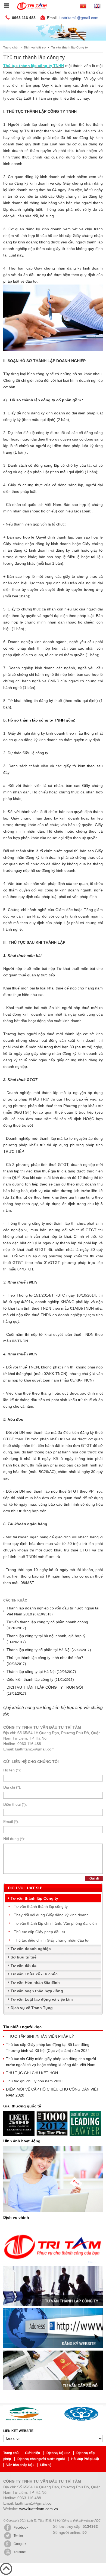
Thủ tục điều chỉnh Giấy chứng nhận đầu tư (51, 1940)
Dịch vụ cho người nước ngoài (41, 2459)
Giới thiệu (33, 2453)
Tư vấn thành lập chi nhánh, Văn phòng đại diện (55, 1923)
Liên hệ (46, 2465)
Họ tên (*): (12, 1770)
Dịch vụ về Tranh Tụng (32, 2008)
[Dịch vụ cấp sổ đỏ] (53, 2392)
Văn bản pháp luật (20, 2465)
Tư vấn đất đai (24, 1966)
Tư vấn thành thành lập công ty (41, 1906)
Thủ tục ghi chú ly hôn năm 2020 (34, 2081)
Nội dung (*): (14, 1839)
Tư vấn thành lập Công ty (69, 47)
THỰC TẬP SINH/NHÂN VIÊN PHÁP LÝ (40, 2036)
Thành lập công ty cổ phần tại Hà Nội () (49, 1650)
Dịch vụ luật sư (35, 47)
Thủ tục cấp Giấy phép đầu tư (40, 1932)
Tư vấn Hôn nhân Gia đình (35, 1982)
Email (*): (11, 1822)
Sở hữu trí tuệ (24, 1957)
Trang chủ (10, 47)
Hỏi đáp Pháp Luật (85, 2459)
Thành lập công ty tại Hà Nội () (41, 1672)
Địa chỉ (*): (12, 1787)
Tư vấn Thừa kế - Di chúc (34, 1974)
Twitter (18, 2536)
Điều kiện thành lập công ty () (40, 1679)
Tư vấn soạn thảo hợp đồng (37, 1991)
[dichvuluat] (53, 39)
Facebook (21, 2528)
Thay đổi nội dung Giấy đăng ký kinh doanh (51, 1915)
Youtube (20, 2552)
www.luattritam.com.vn (39, 2509)
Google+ (20, 2544)
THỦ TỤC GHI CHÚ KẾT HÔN (32, 2073)
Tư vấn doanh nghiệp (31, 1949)
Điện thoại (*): (15, 1804)
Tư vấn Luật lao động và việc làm (42, 1999)
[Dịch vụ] (53, 2265)
